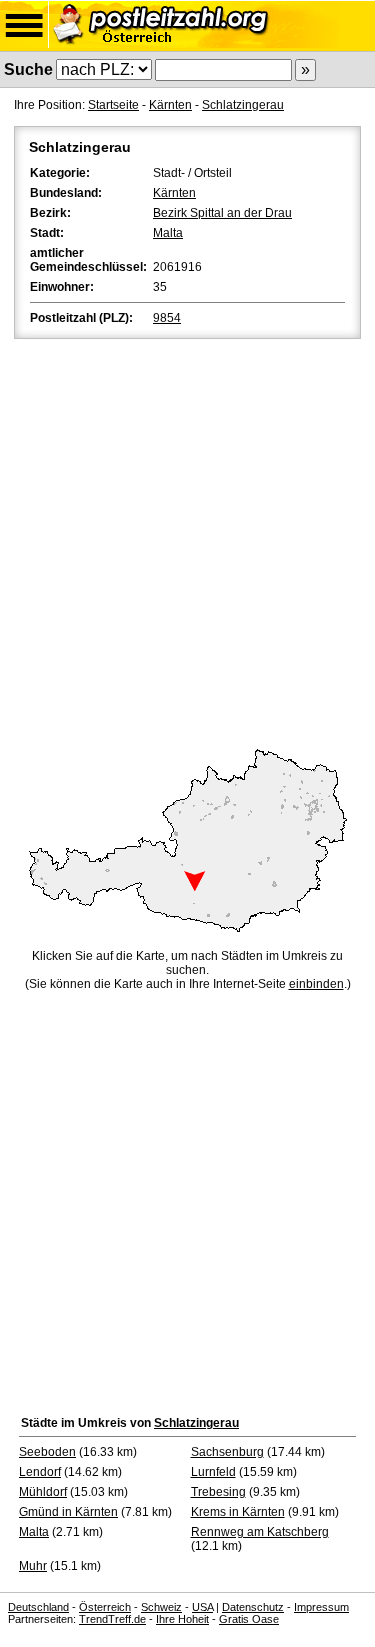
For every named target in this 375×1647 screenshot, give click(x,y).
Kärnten (170, 105)
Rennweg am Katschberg (260, 1532)
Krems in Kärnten (238, 1512)
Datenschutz (253, 1607)
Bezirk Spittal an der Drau (222, 213)
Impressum (321, 1607)
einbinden (316, 984)
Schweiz (161, 1607)
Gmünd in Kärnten (68, 1512)
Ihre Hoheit (182, 1619)
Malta (168, 233)
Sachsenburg (227, 1452)
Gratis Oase (249, 1619)
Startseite (113, 105)
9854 (167, 318)
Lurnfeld (213, 1472)
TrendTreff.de (112, 1619)
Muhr (33, 1566)
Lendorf (40, 1472)
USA (202, 1607)
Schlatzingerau (243, 105)
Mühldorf (43, 1492)
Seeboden (47, 1452)
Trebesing (218, 1492)
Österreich (105, 1607)
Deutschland (38, 1607)
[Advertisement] (187, 540)
